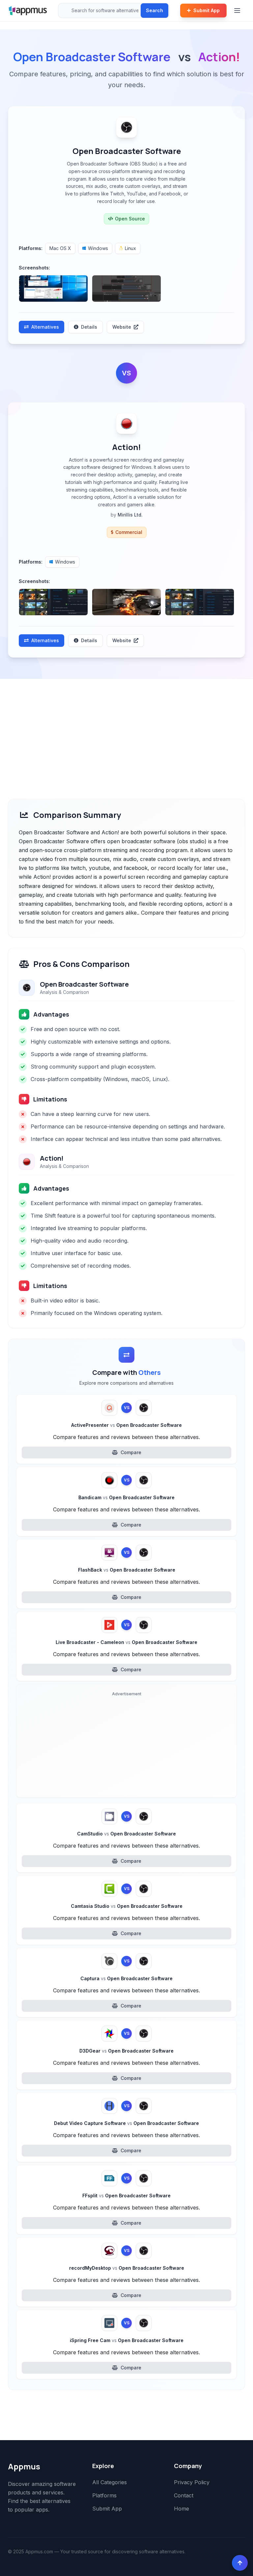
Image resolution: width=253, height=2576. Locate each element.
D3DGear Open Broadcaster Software (126, 2051)
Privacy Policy (192, 2482)
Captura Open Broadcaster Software (126, 1978)
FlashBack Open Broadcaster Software (127, 1570)
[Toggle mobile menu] (238, 11)
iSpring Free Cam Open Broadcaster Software (127, 2340)
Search (155, 10)
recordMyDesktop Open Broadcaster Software (127, 2268)
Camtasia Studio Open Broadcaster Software (127, 1906)
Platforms (104, 2495)
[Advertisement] (126, 728)
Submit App (207, 10)
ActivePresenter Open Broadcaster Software (126, 1425)
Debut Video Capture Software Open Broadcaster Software (126, 2123)
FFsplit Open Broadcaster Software (126, 2196)
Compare (131, 1452)
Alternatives (45, 327)
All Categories (110, 2482)
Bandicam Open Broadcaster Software (126, 1497)
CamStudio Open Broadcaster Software (126, 1834)
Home (182, 2509)
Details (89, 327)
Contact (184, 2495)
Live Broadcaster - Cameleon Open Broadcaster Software (126, 1642)
